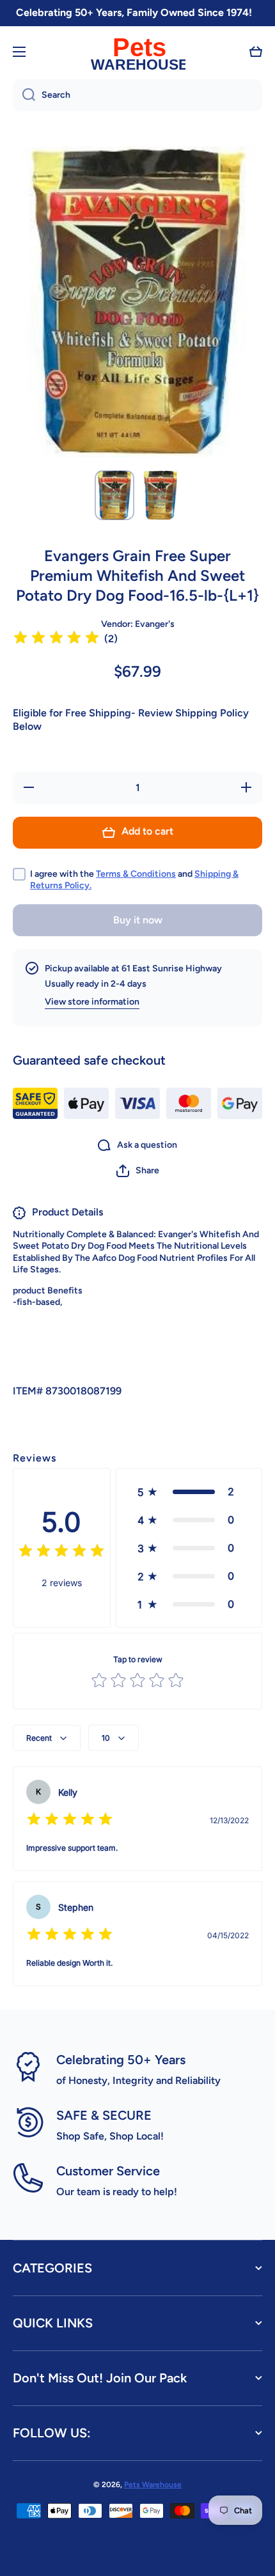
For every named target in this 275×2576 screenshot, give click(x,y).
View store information (92, 1002)
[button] (256, 52)
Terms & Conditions (136, 874)
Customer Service (108, 2171)
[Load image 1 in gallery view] (114, 495)
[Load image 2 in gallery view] (161, 495)
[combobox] (137, 95)
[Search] (24, 95)
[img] (56, 639)
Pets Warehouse (153, 2485)
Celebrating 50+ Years (121, 2060)
